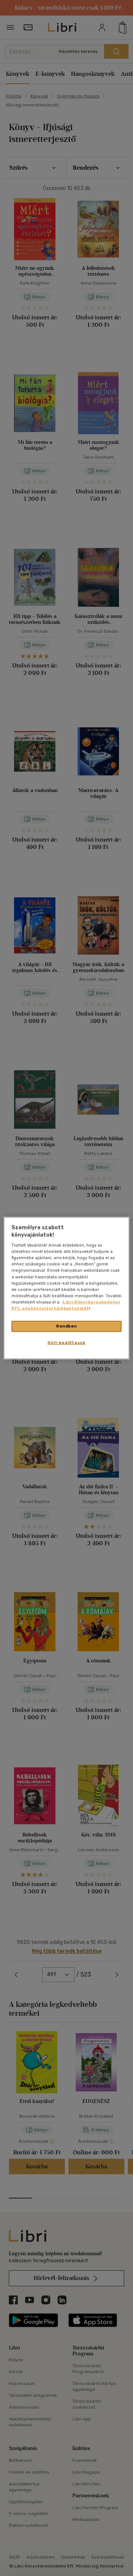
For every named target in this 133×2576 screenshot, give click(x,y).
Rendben (66, 1326)
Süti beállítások (66, 1342)
